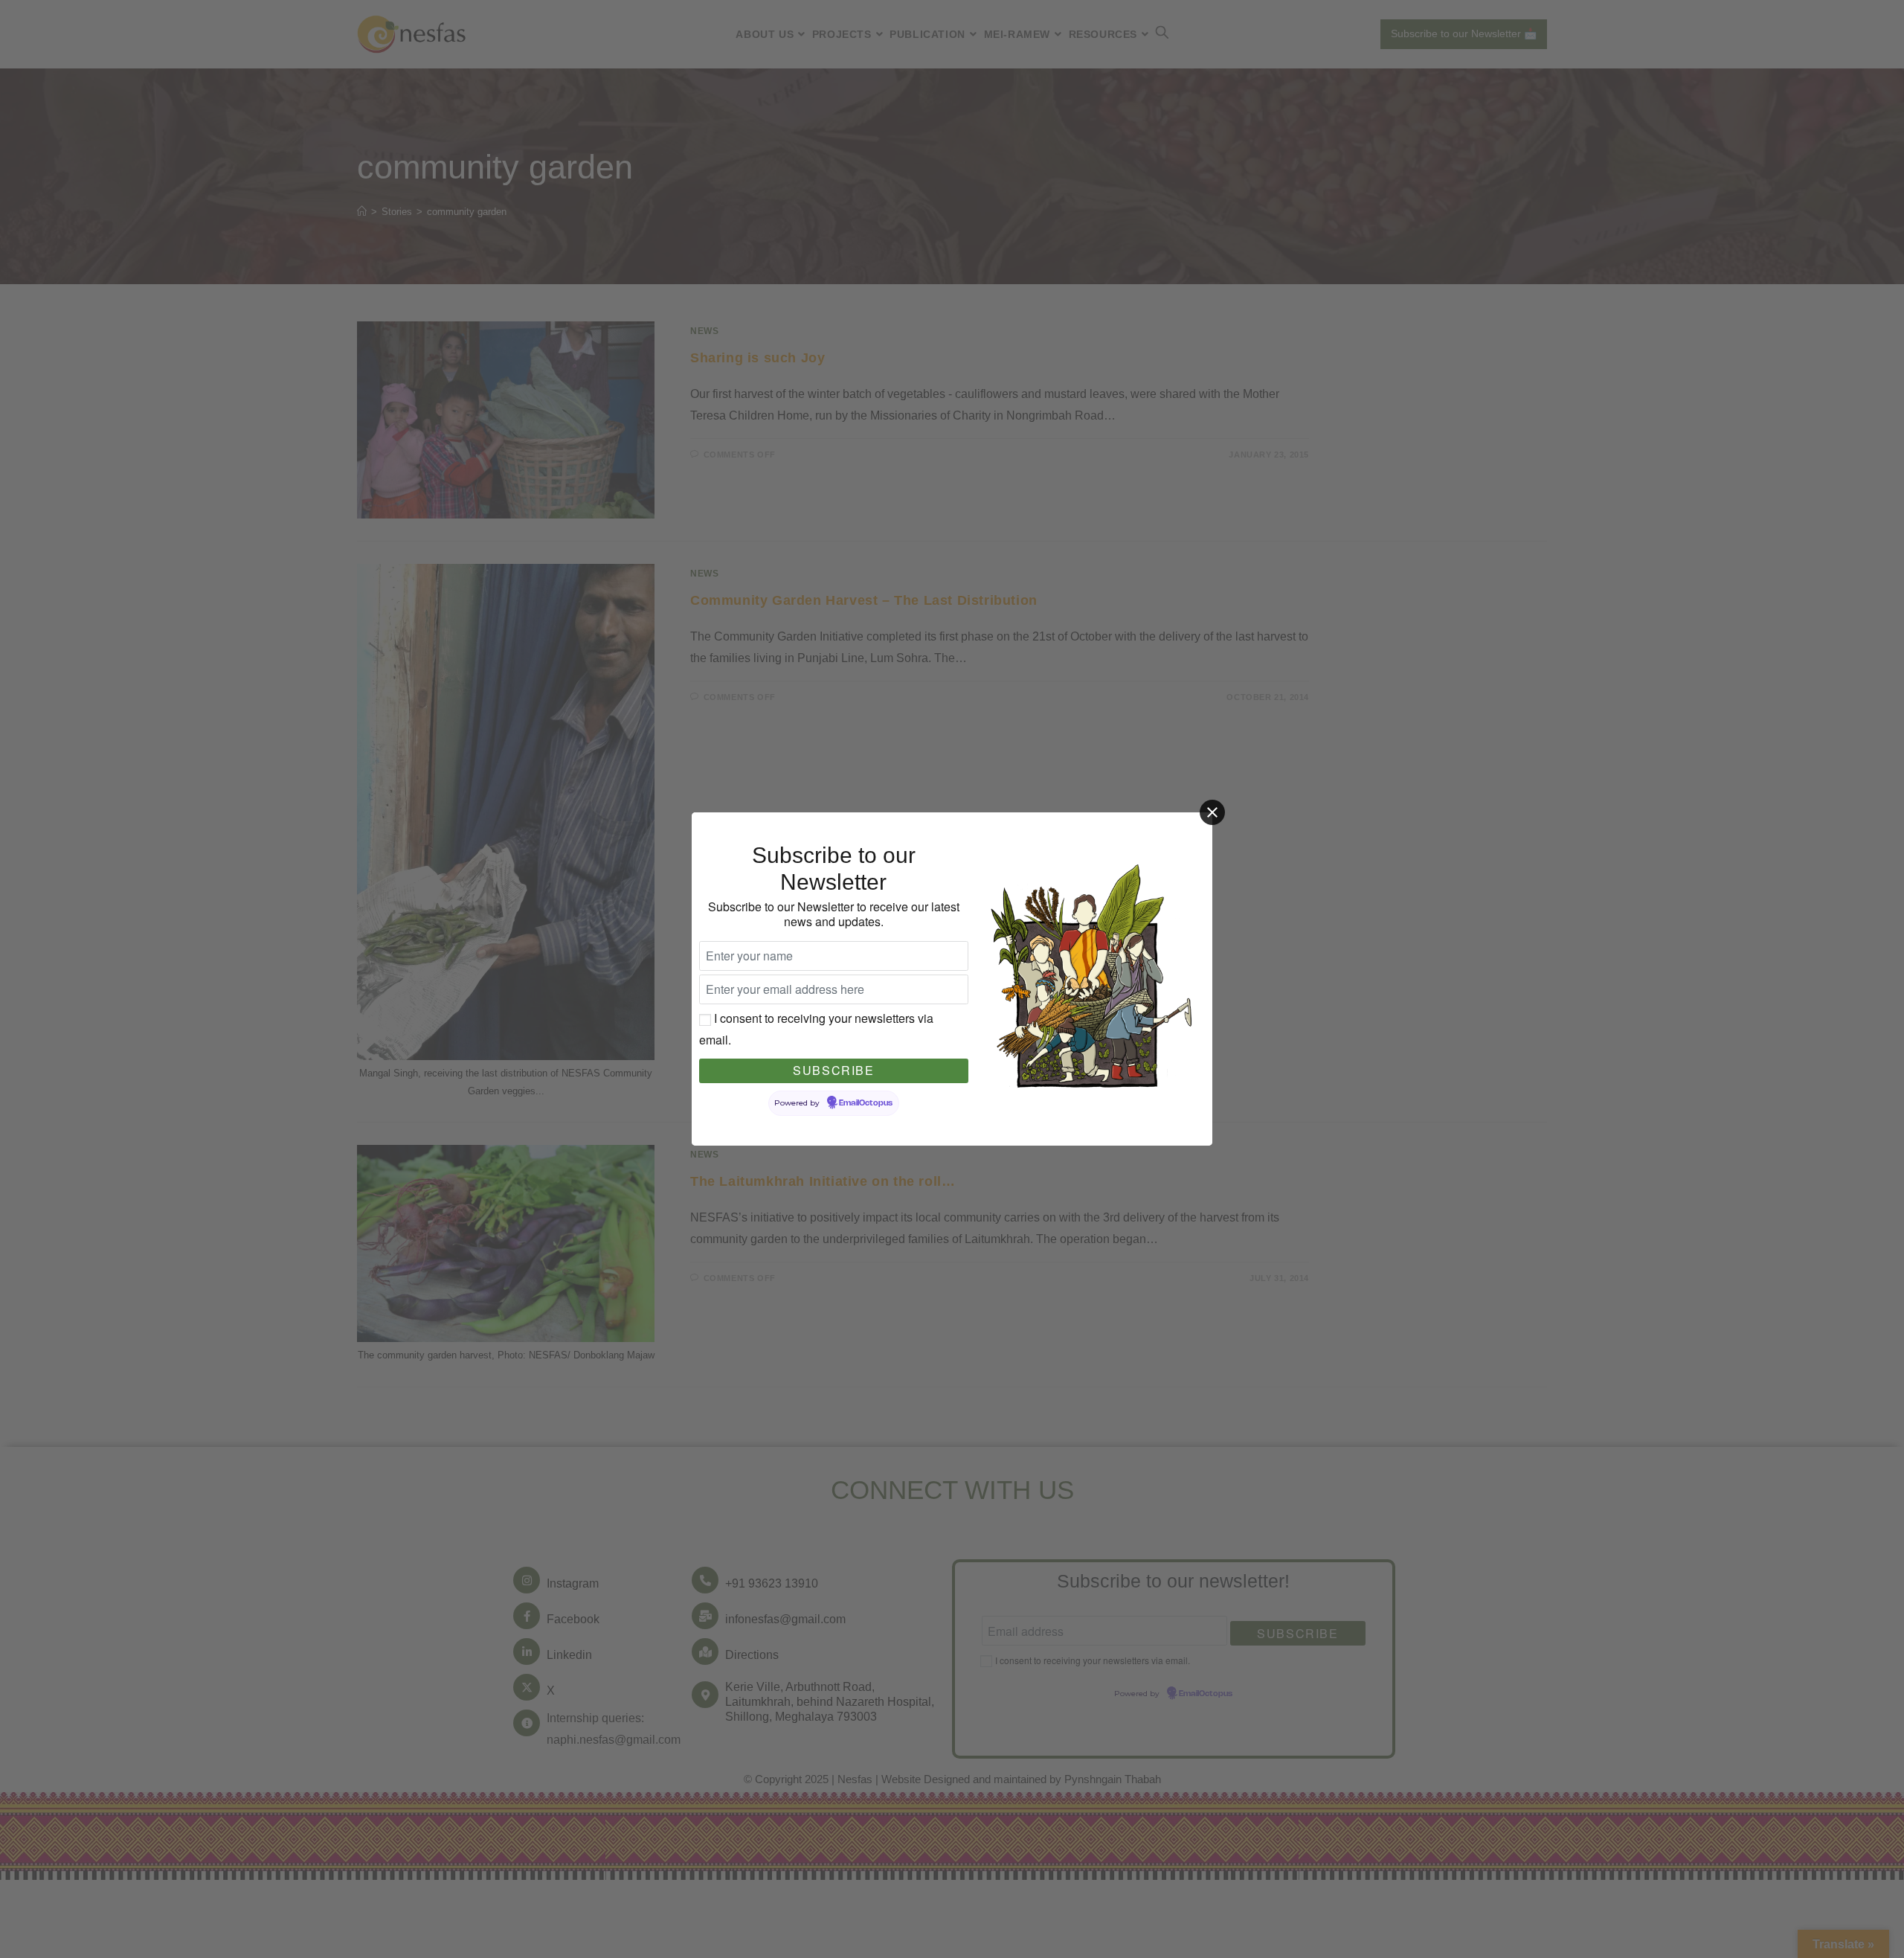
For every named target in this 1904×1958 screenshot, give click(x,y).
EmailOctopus (866, 1103)
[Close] (1212, 812)
